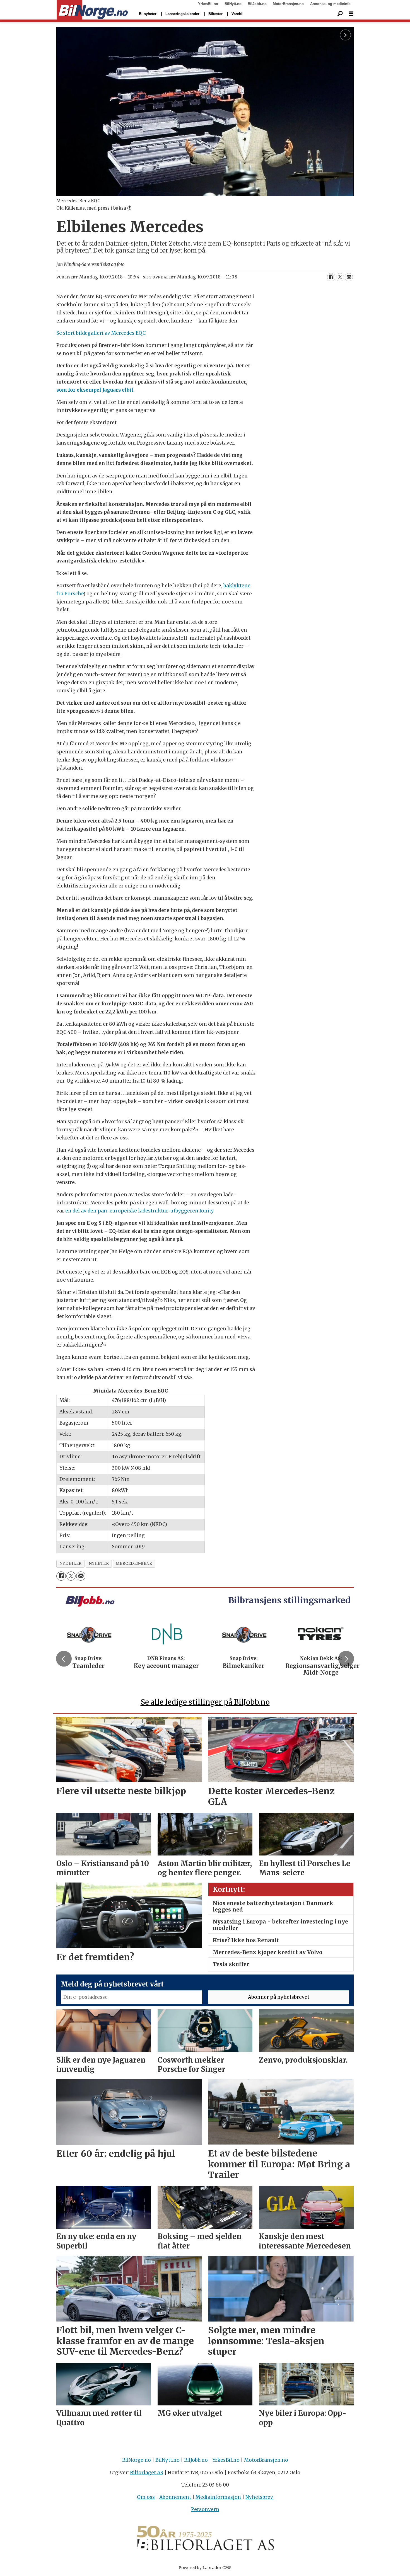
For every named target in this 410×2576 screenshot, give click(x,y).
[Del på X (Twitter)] (340, 277)
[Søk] (340, 14)
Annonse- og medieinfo (330, 4)
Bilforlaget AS (147, 2473)
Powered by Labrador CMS (205, 2568)
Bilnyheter (148, 14)
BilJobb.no (257, 4)
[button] (64, 1659)
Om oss (146, 2497)
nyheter (99, 1564)
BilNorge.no (137, 2460)
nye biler (71, 1564)
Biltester (215, 14)
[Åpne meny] (351, 14)
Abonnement (175, 2497)
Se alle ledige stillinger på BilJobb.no (205, 1702)
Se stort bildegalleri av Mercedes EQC (101, 333)
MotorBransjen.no (288, 4)
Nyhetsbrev (259, 2497)
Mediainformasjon (218, 2497)
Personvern (205, 2509)
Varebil (237, 14)
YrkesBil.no (208, 4)
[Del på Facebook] (331, 277)
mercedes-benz (134, 1564)
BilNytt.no (233, 4)
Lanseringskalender (182, 14)
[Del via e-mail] (349, 277)
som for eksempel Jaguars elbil (95, 390)
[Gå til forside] (92, 10)
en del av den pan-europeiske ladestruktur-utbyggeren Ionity (139, 1211)
